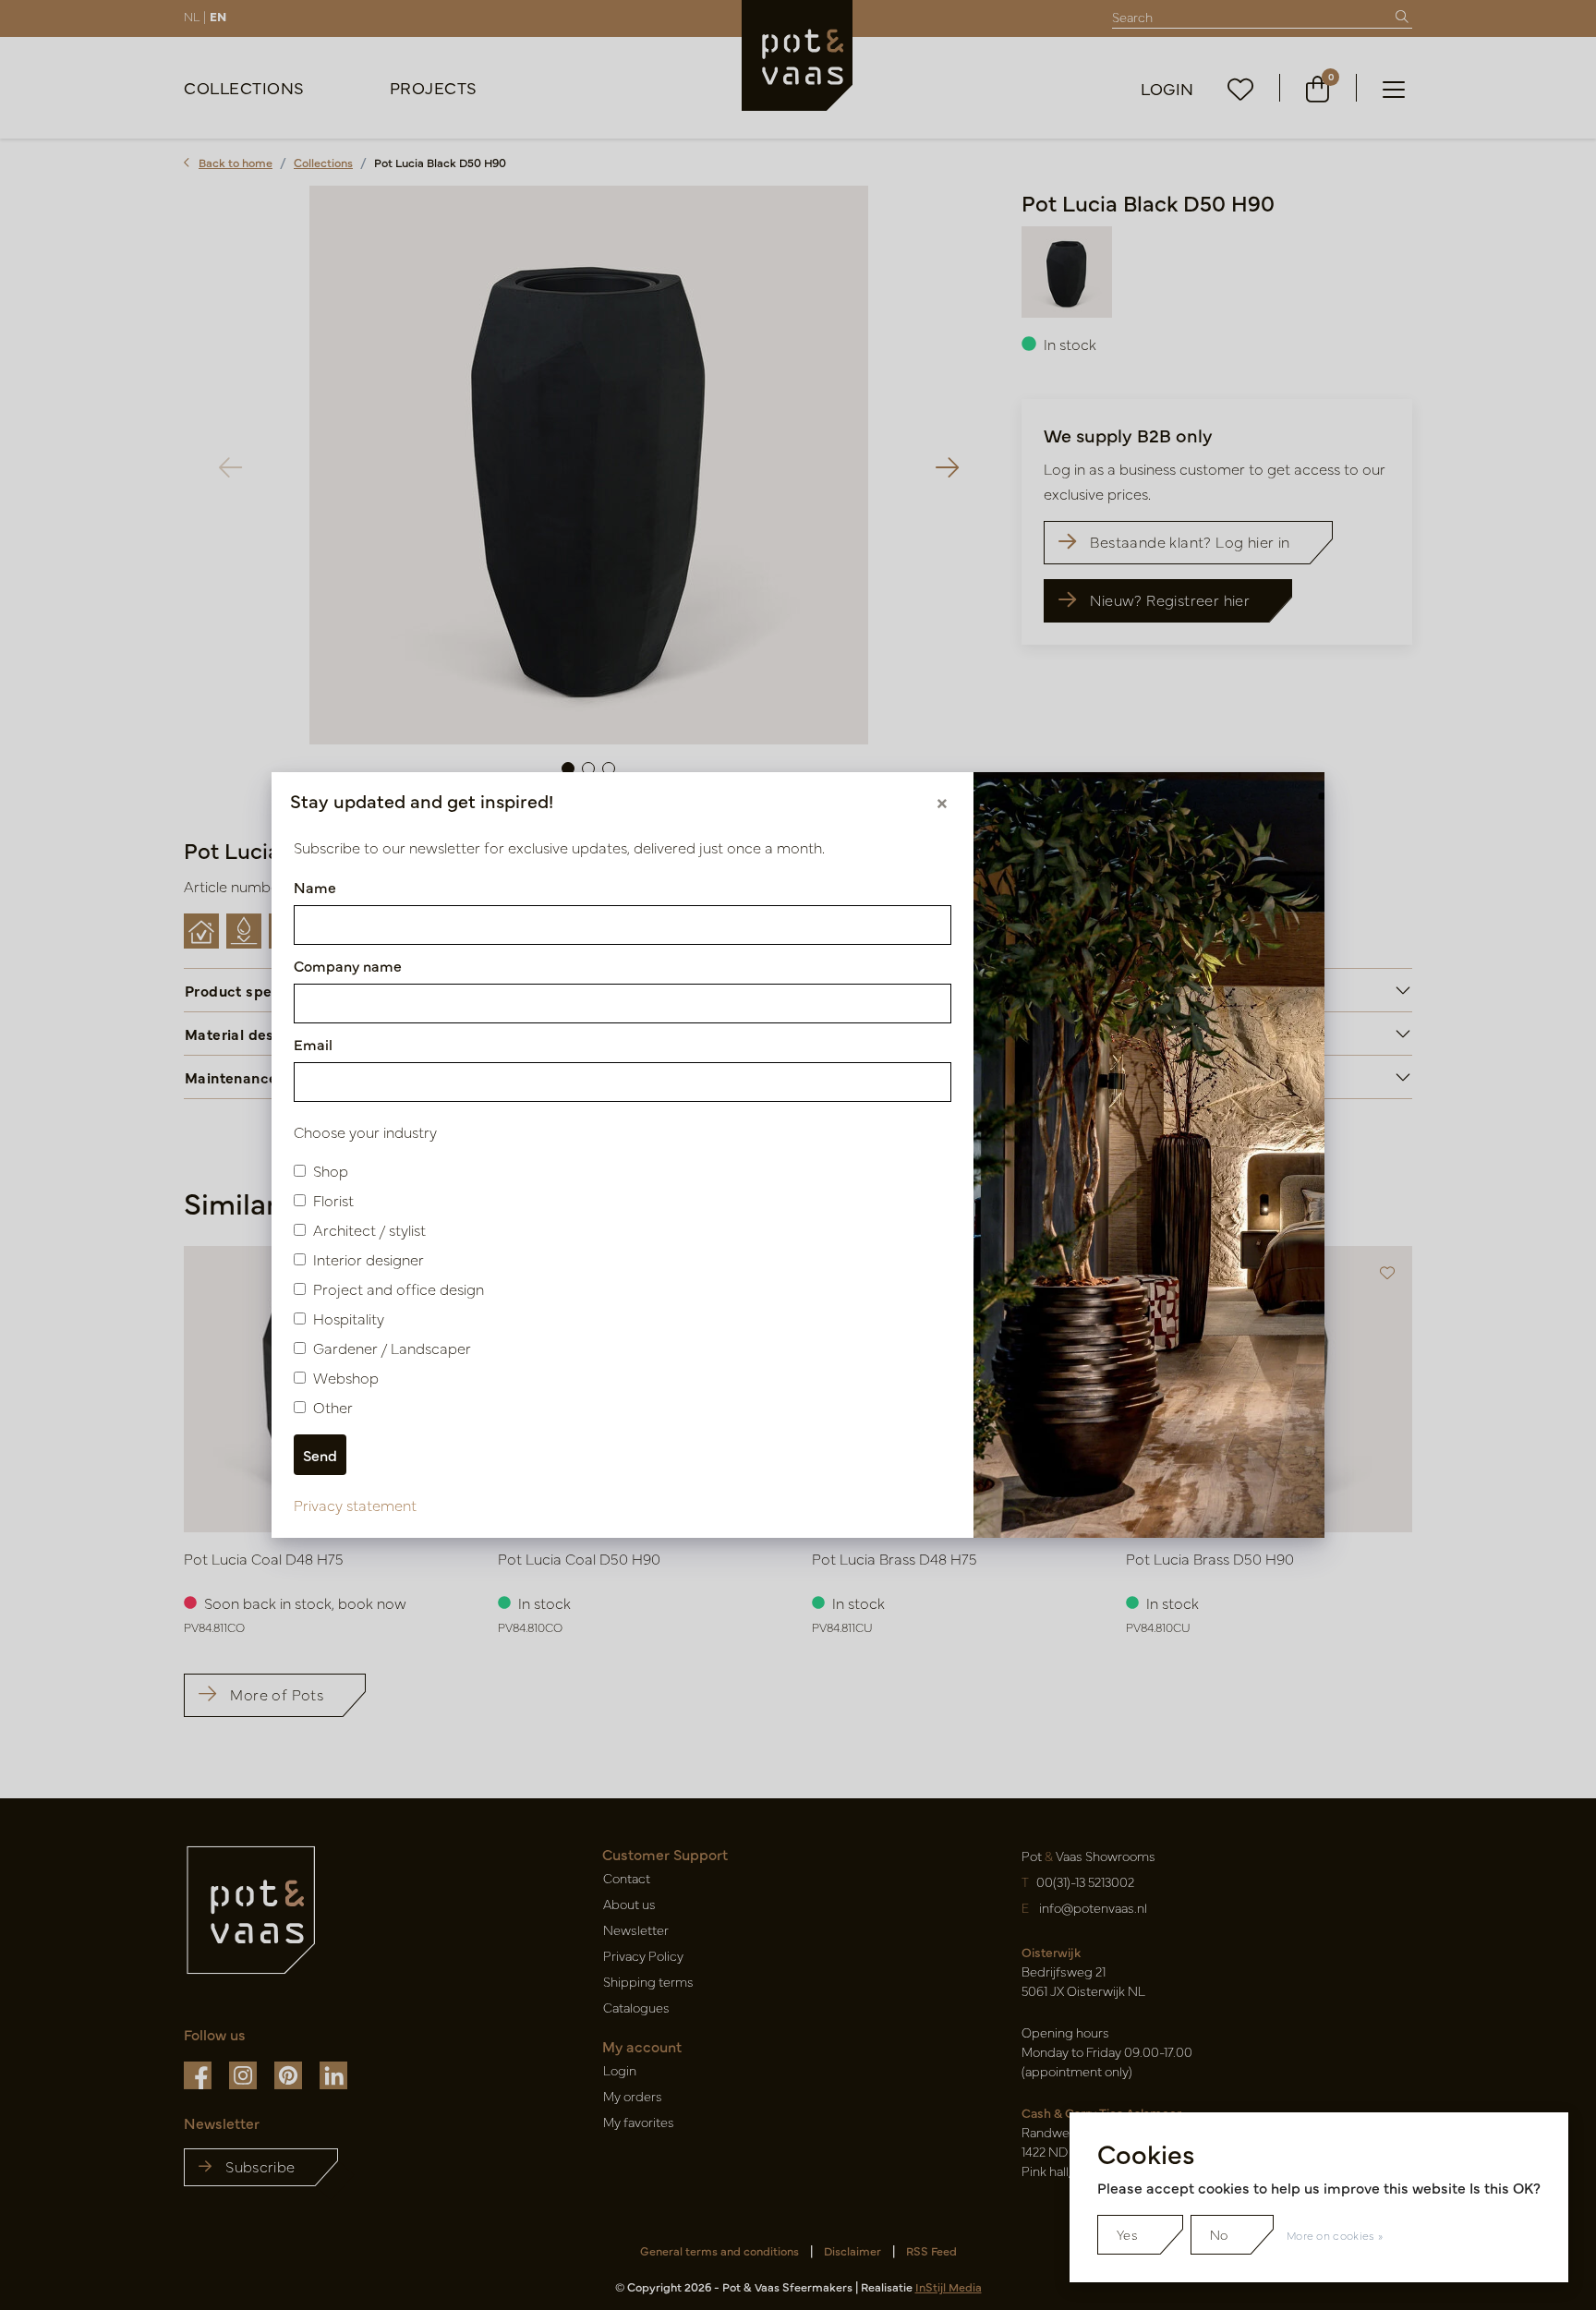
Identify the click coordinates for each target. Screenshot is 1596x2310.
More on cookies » (1335, 2235)
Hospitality (349, 1318)
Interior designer (369, 1259)
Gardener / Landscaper (392, 1348)
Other (333, 1407)
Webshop (346, 1377)
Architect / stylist (369, 1229)
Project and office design (399, 1288)
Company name (348, 965)
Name (315, 887)
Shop (331, 1170)
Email (313, 1044)
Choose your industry (365, 1131)
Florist (333, 1200)
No (1219, 2234)
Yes (1127, 2234)
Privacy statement (355, 1505)
